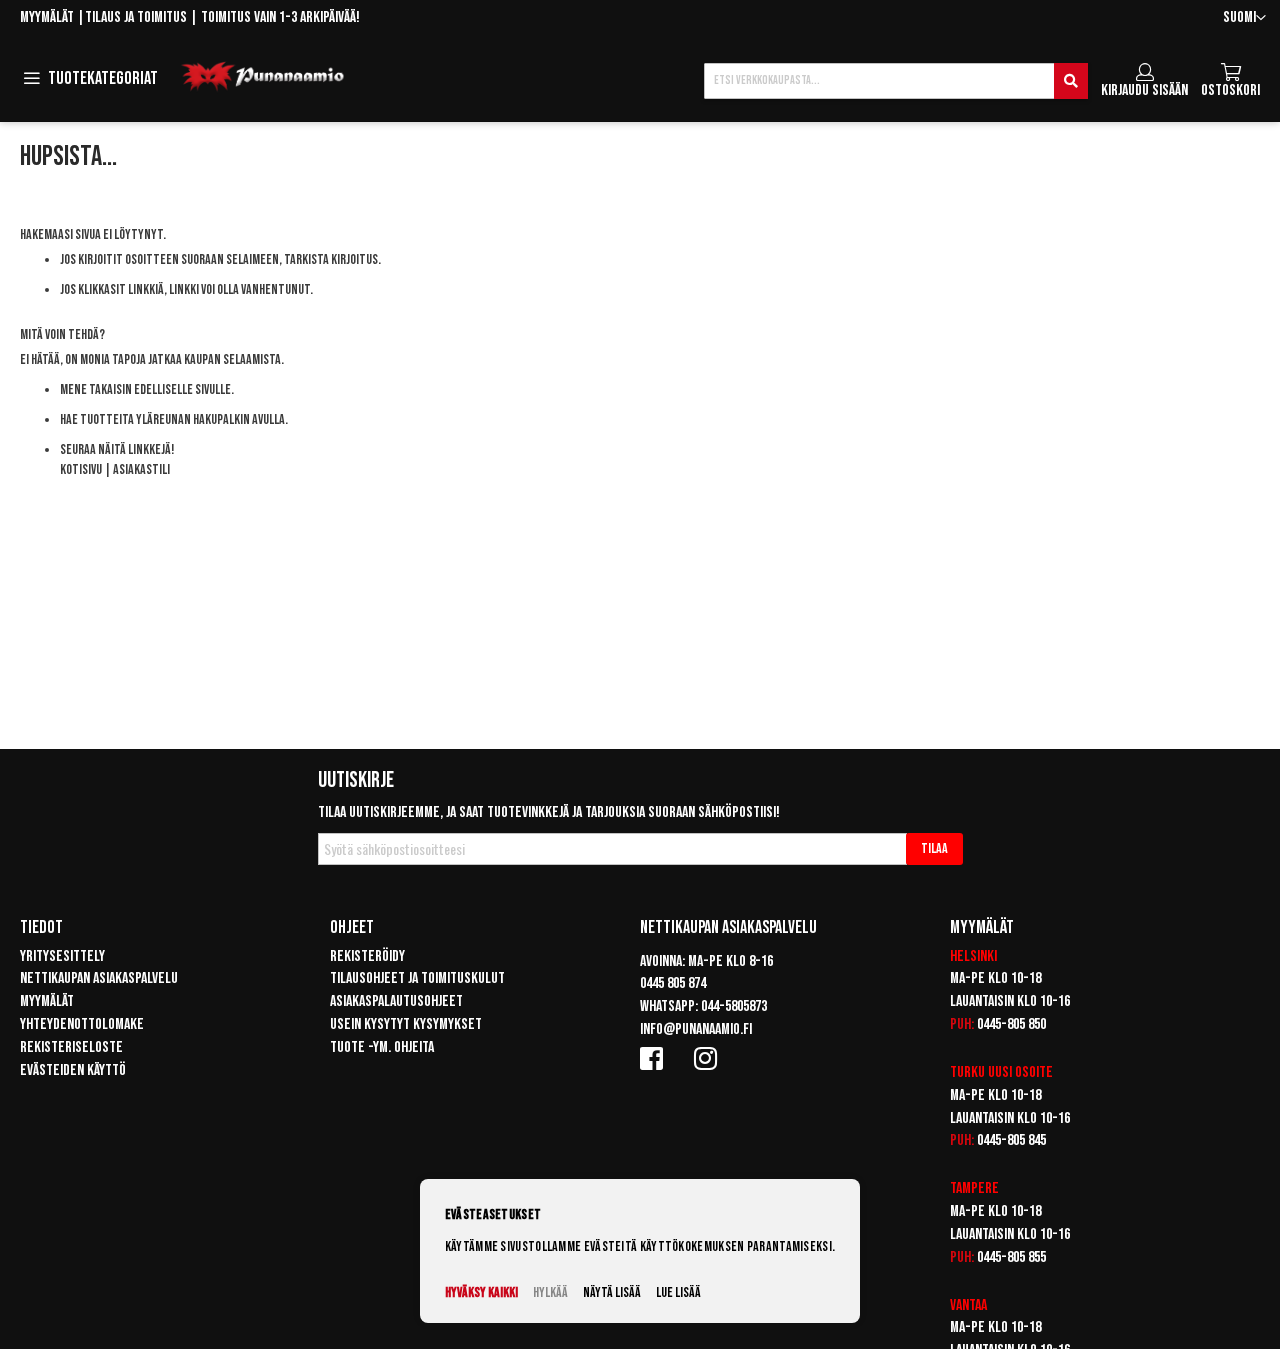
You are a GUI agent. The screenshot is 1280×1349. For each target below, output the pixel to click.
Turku (967, 1072)
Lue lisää (678, 1292)
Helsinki (973, 956)
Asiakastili (141, 469)
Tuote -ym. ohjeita (382, 1047)
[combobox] (896, 81)
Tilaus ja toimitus (136, 17)
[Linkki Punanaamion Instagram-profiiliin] (709, 1058)
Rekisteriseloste (71, 1047)
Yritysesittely (62, 956)
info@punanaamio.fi (696, 1029)
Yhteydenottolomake (82, 1024)
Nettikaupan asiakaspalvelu (99, 978)
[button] (1244, 18)
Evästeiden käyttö (73, 1070)
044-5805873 (734, 1006)
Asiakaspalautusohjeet (396, 1001)
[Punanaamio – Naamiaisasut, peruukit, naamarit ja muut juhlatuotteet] (263, 77)
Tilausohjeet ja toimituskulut (417, 978)
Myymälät (47, 17)
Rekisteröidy (367, 956)
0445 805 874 (673, 983)
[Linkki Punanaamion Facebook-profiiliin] (655, 1058)
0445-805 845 (1011, 1140)
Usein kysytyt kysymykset (406, 1024)
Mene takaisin (96, 389)
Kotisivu (81, 469)
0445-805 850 (1011, 1024)
